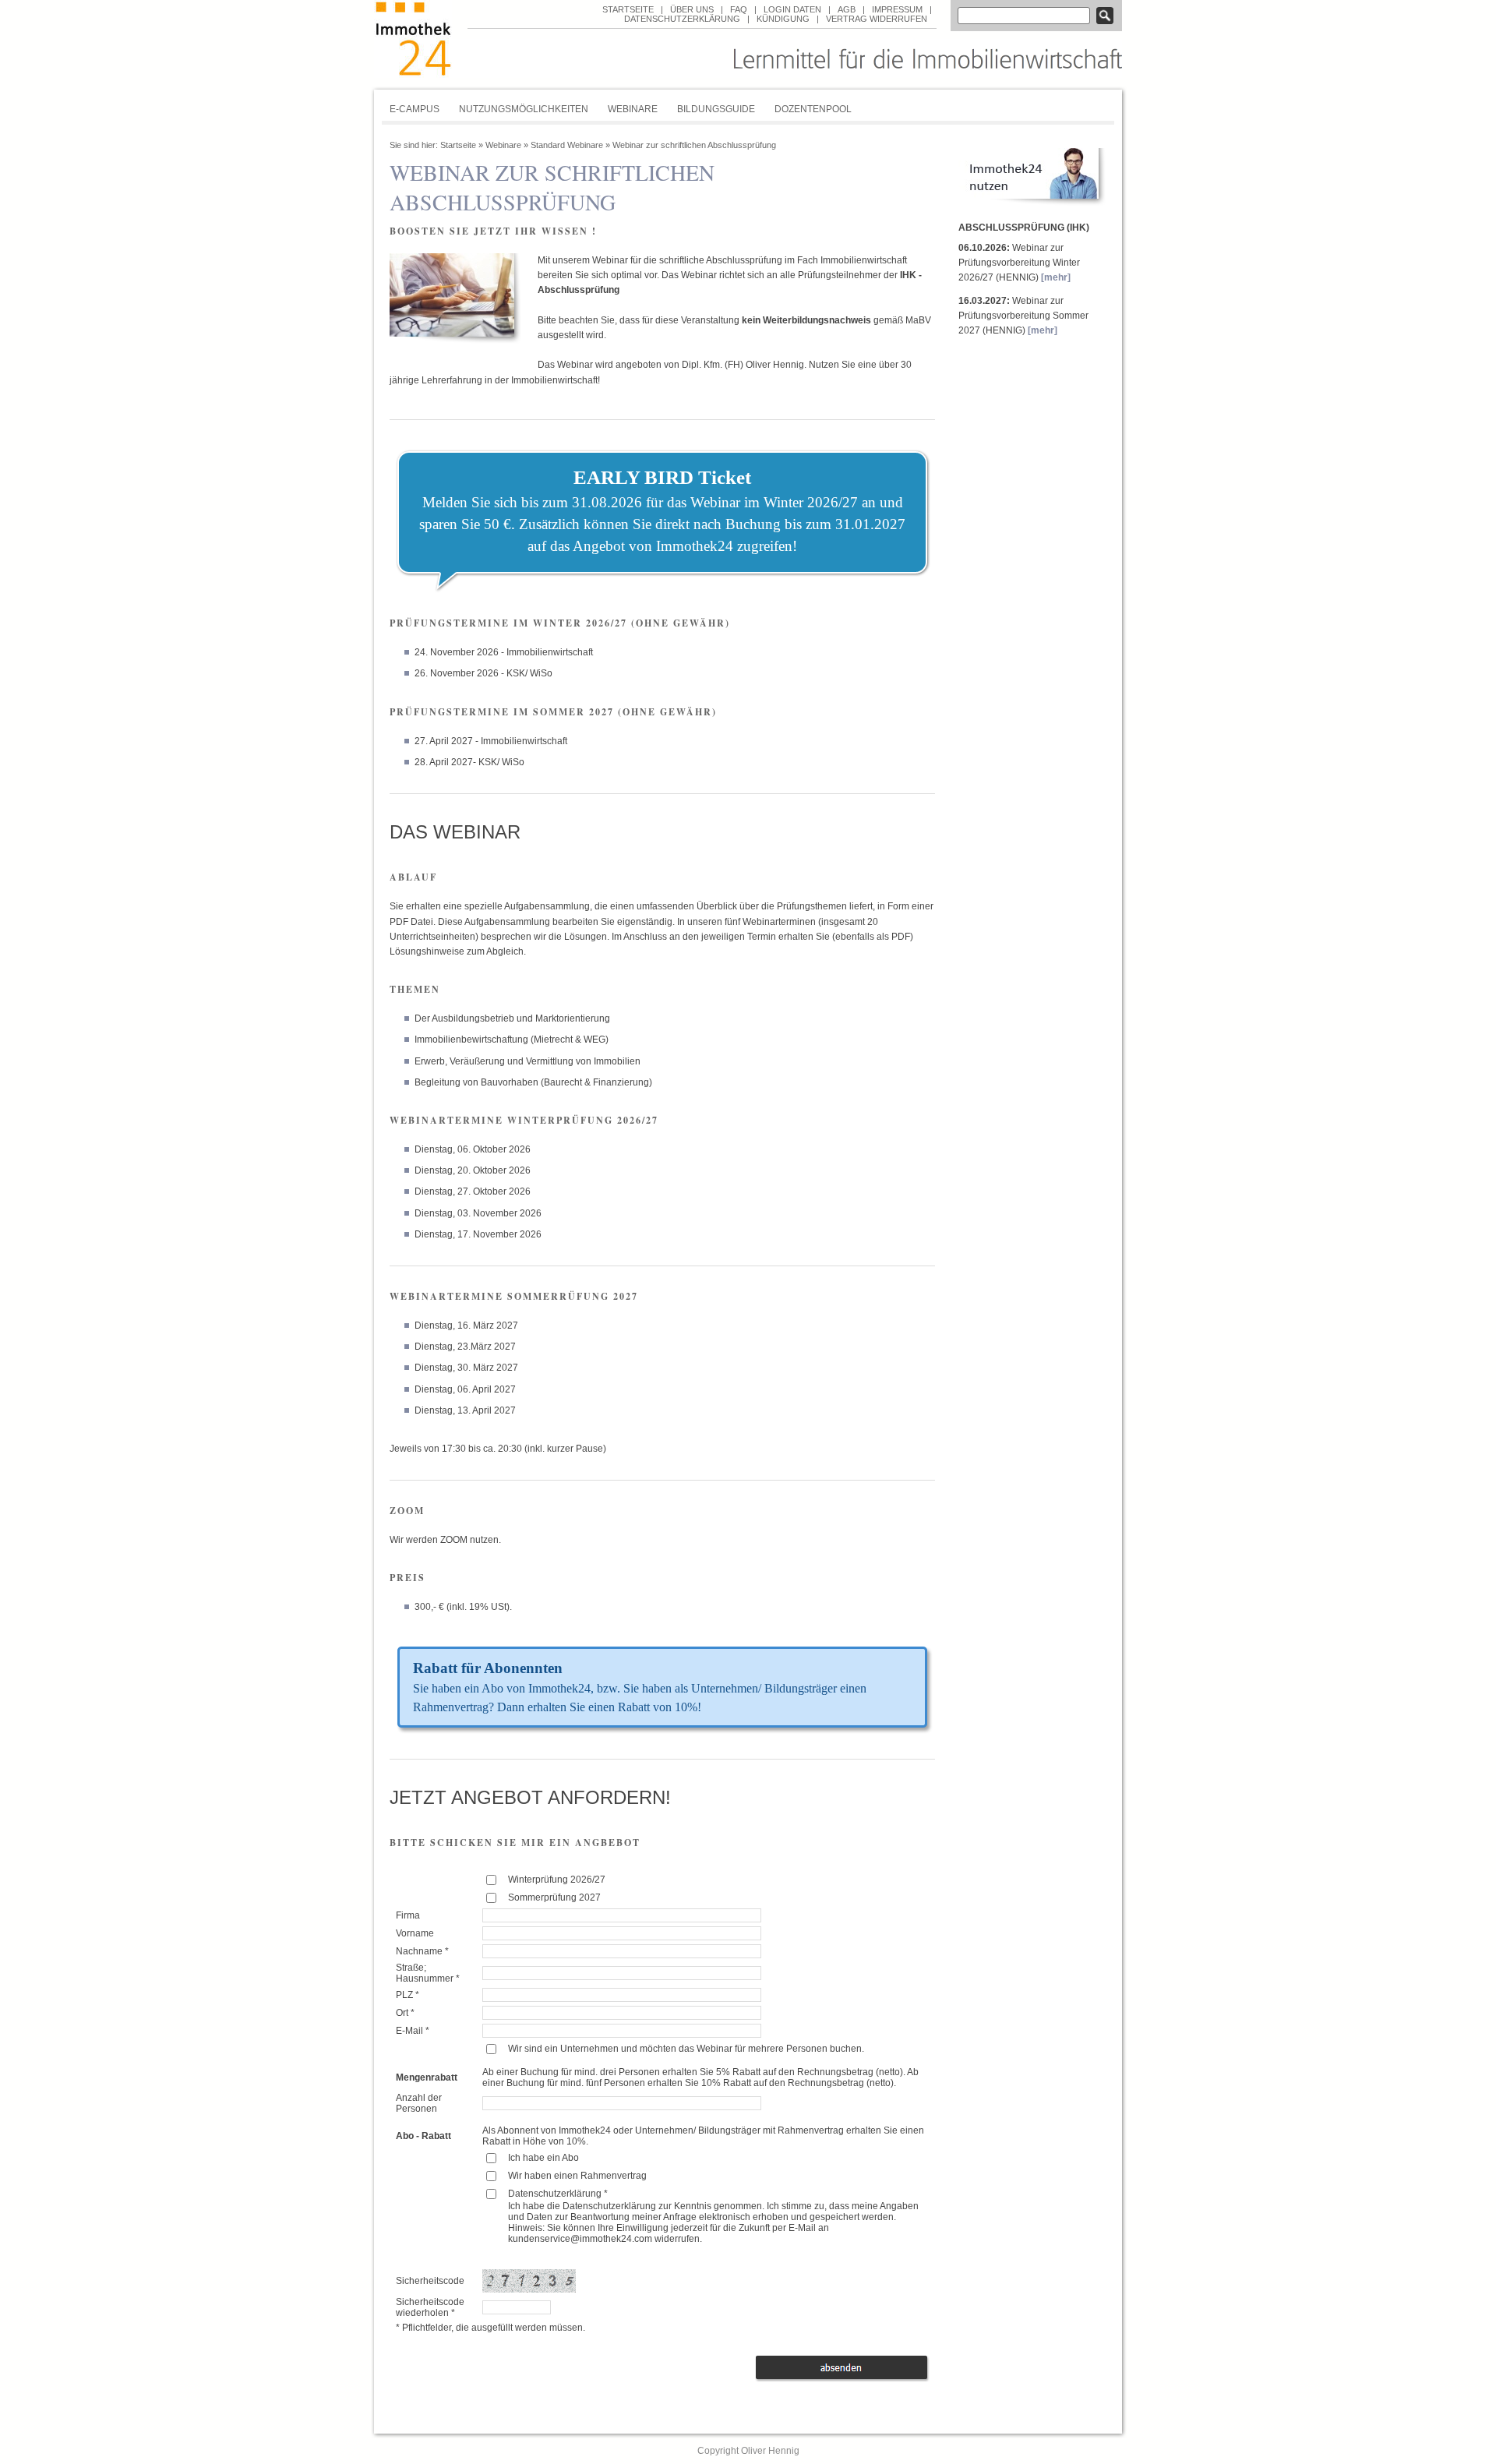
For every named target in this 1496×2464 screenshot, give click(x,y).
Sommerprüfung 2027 (554, 1897)
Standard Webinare (567, 145)
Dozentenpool (813, 109)
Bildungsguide (716, 109)
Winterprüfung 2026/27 (557, 1880)
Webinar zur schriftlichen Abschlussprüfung (694, 145)
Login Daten (792, 9)
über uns (692, 9)
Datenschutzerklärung (682, 19)
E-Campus (415, 109)
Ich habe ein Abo (543, 2158)
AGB (847, 9)
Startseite (628, 9)
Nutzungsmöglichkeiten (524, 109)
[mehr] (1056, 277)
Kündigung (783, 19)
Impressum (897, 9)
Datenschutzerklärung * (558, 2194)
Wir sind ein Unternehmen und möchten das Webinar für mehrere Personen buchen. (686, 2049)
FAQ (739, 9)
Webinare (633, 109)
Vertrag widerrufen (877, 19)
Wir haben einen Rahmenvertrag (577, 2176)
